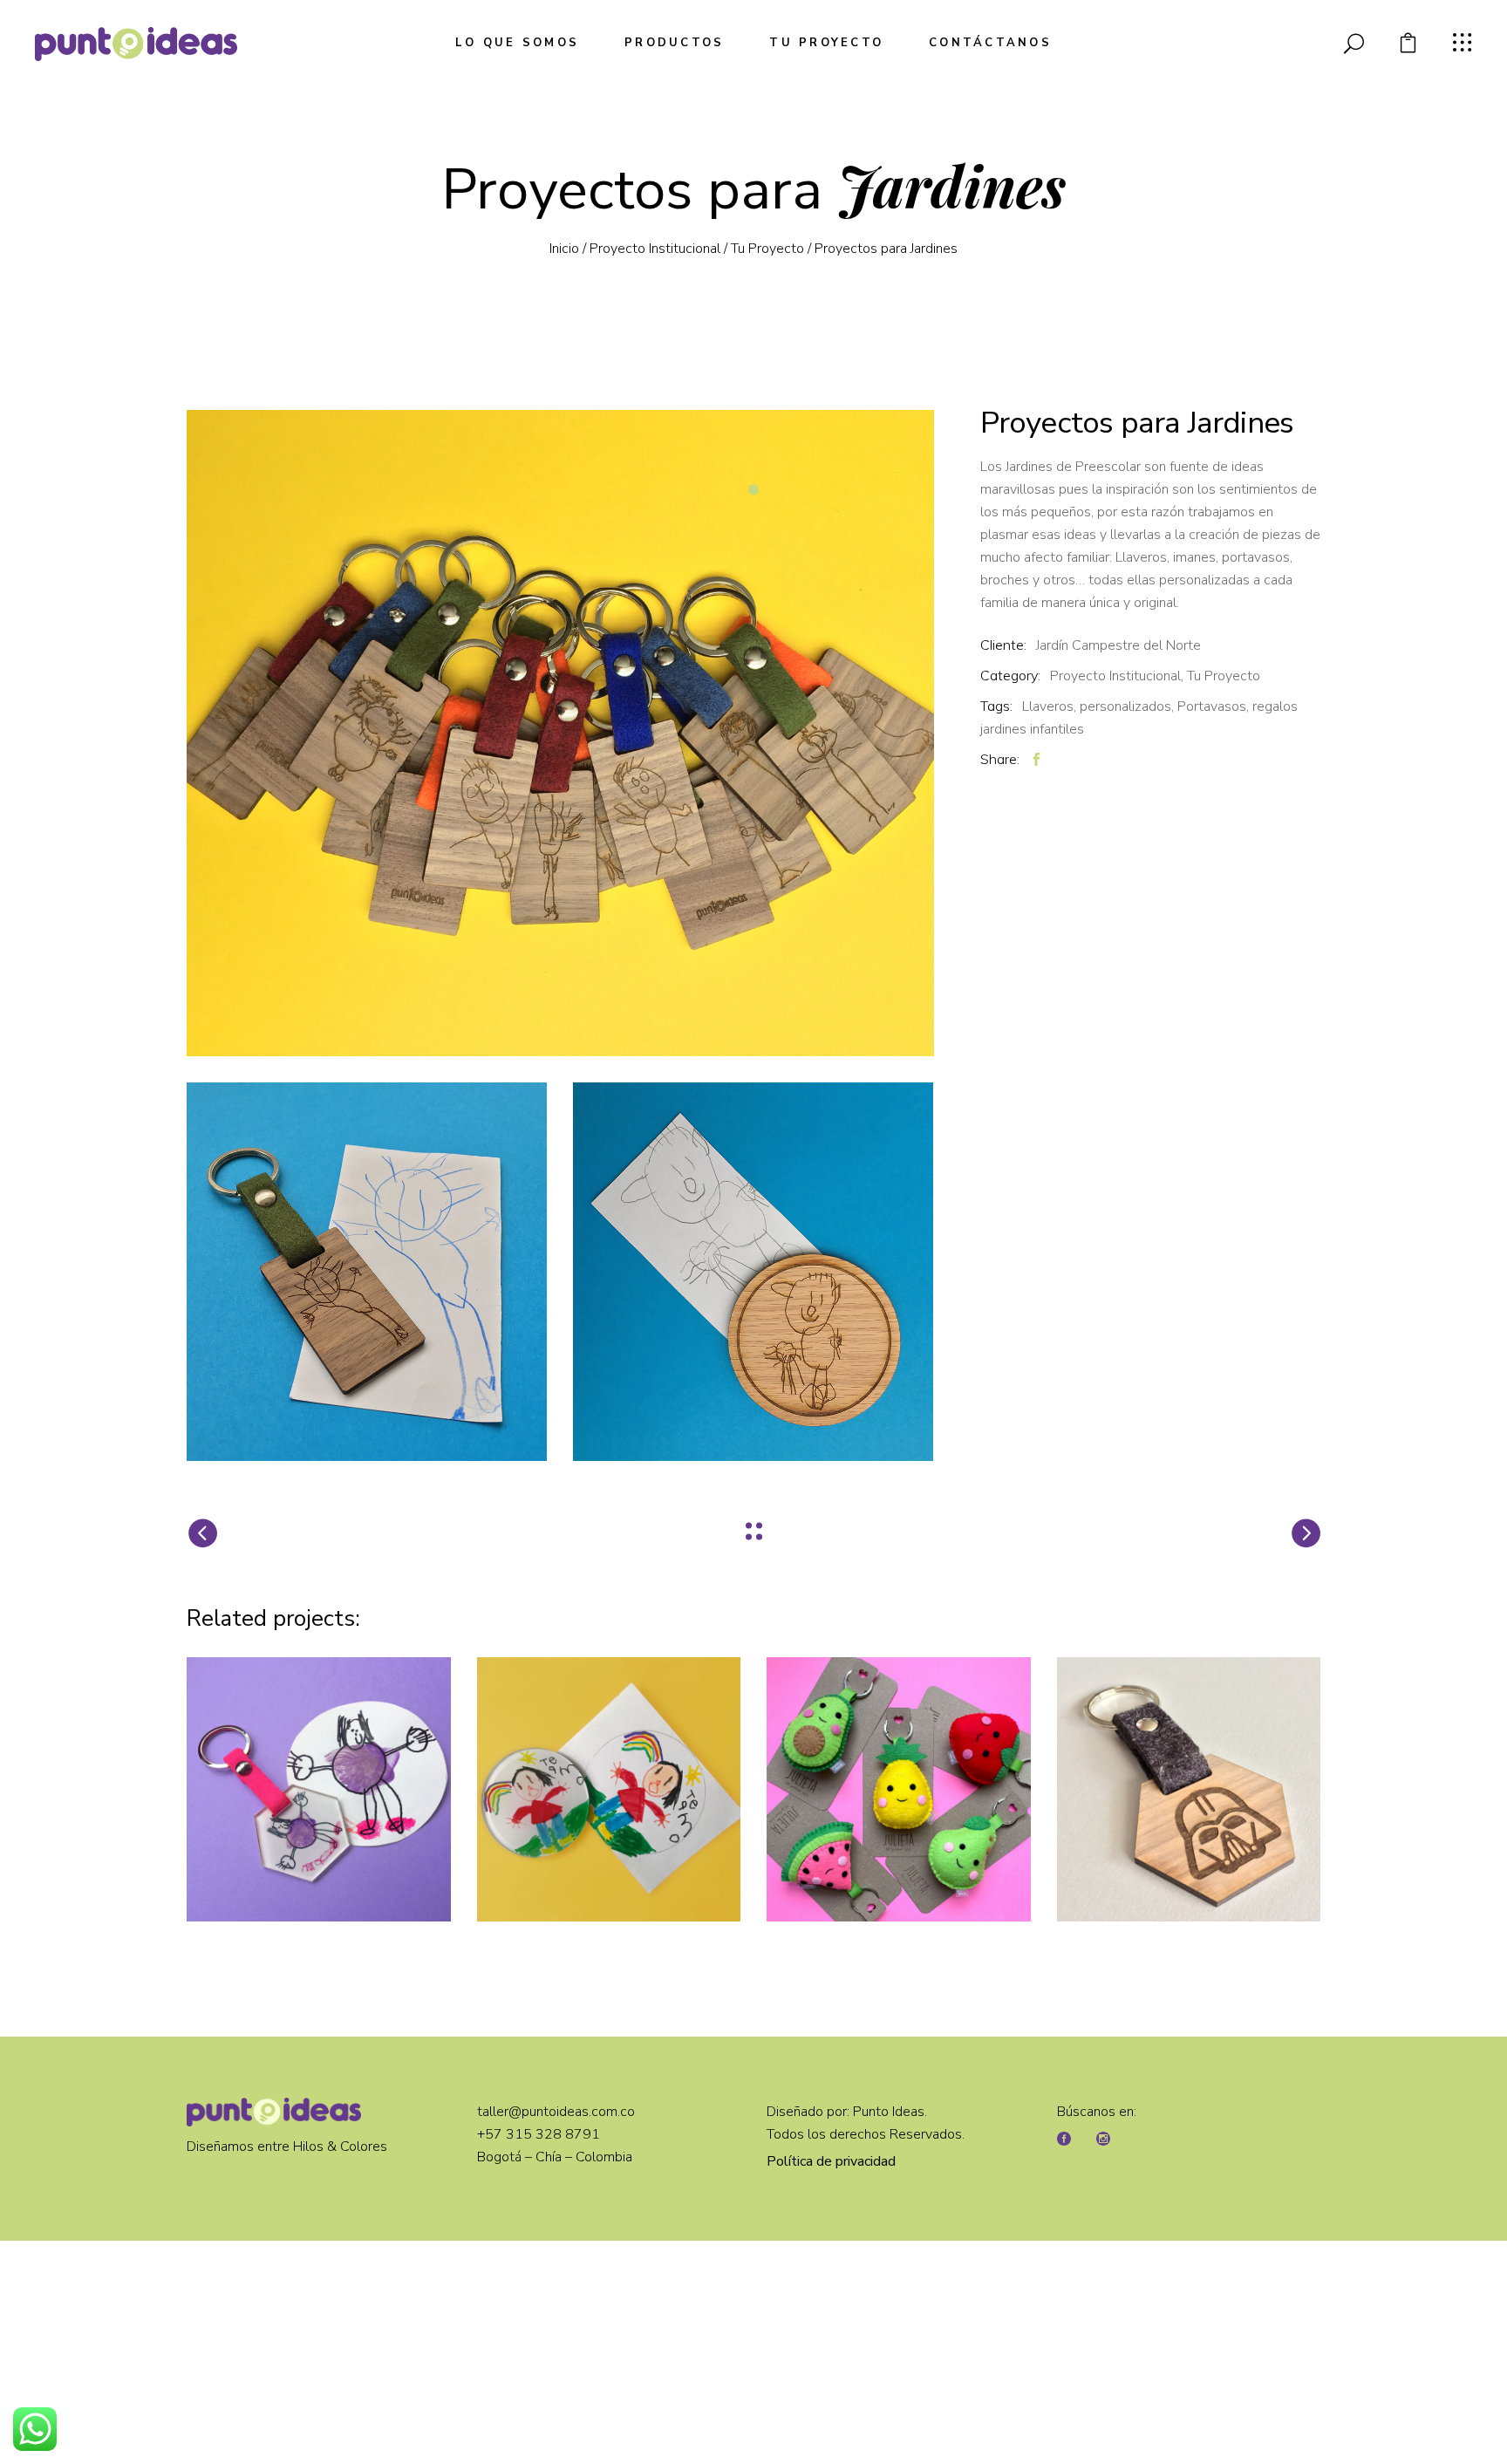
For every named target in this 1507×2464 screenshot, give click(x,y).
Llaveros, (1049, 706)
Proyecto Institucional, (1117, 676)
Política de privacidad (831, 2161)
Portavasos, (1213, 706)
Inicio (564, 249)
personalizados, (1127, 706)
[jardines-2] (367, 1272)
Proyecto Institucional (655, 249)
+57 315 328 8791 (540, 2134)
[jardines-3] (753, 1272)
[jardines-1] (560, 733)
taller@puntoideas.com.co (556, 2112)
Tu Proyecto (767, 249)
